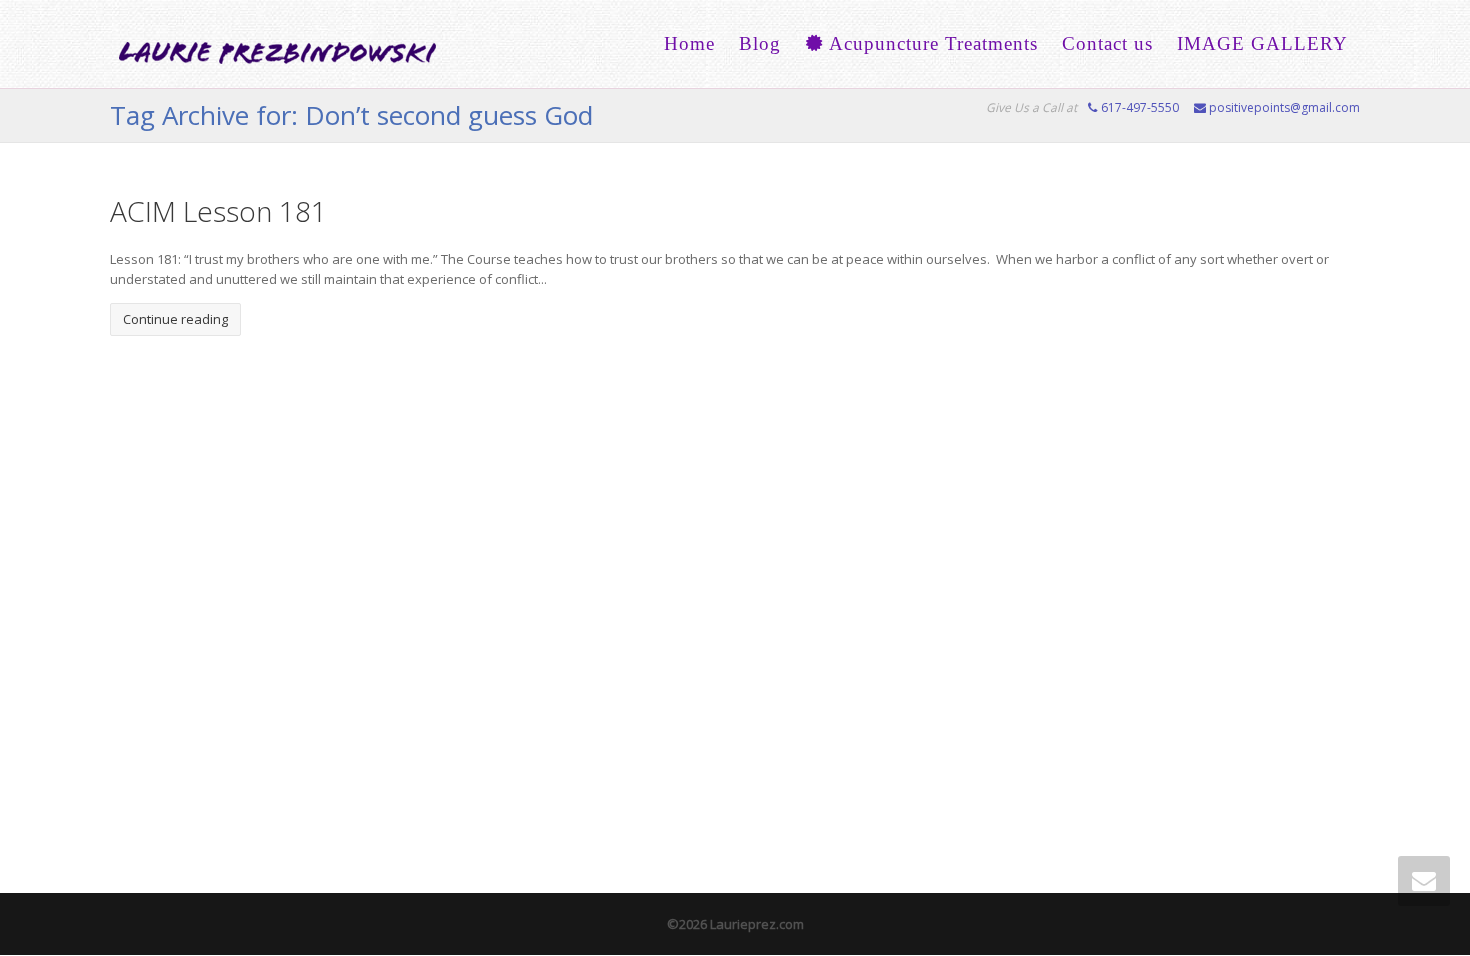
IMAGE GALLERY (1262, 43)
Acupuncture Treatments (931, 43)
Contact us (1107, 43)
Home (689, 43)
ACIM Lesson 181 (218, 211)
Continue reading (175, 319)
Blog (760, 43)
